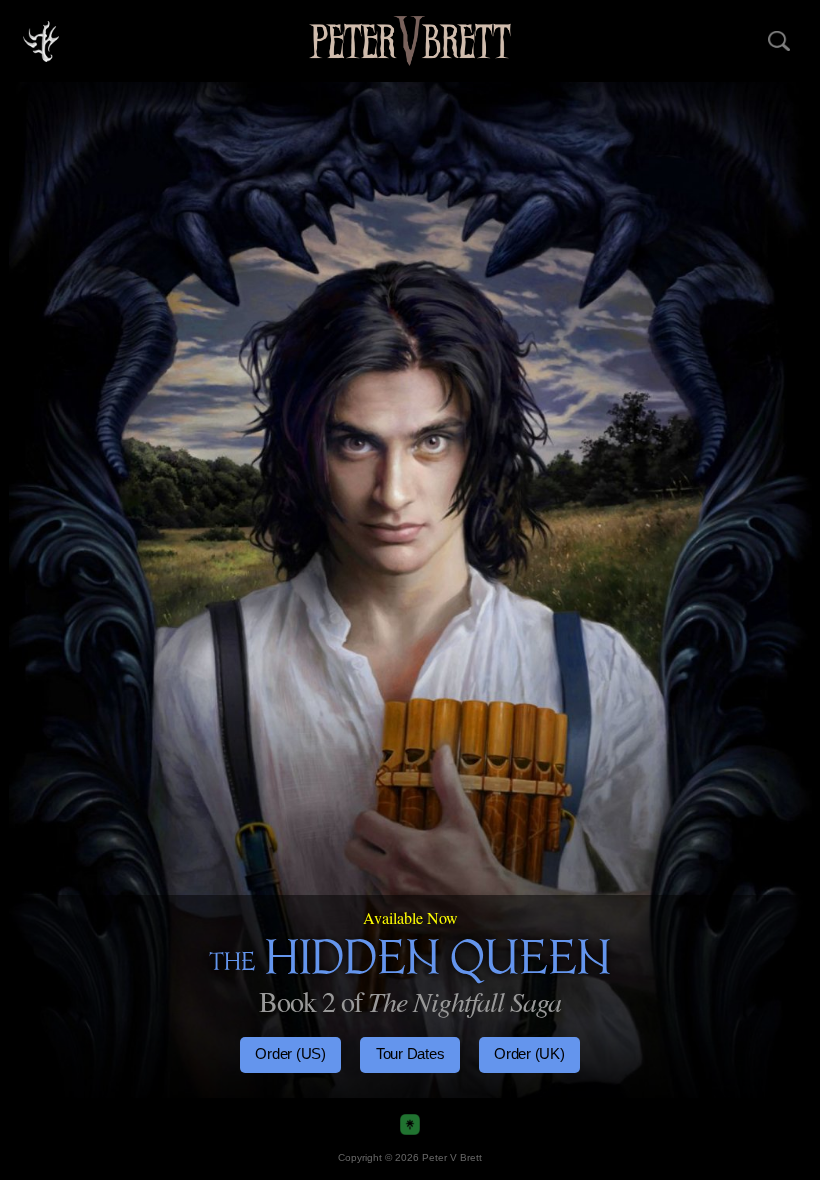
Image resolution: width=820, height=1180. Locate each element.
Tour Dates (410, 1053)
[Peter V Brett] (410, 40)
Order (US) (290, 1053)
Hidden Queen (410, 965)
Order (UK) (529, 1053)
